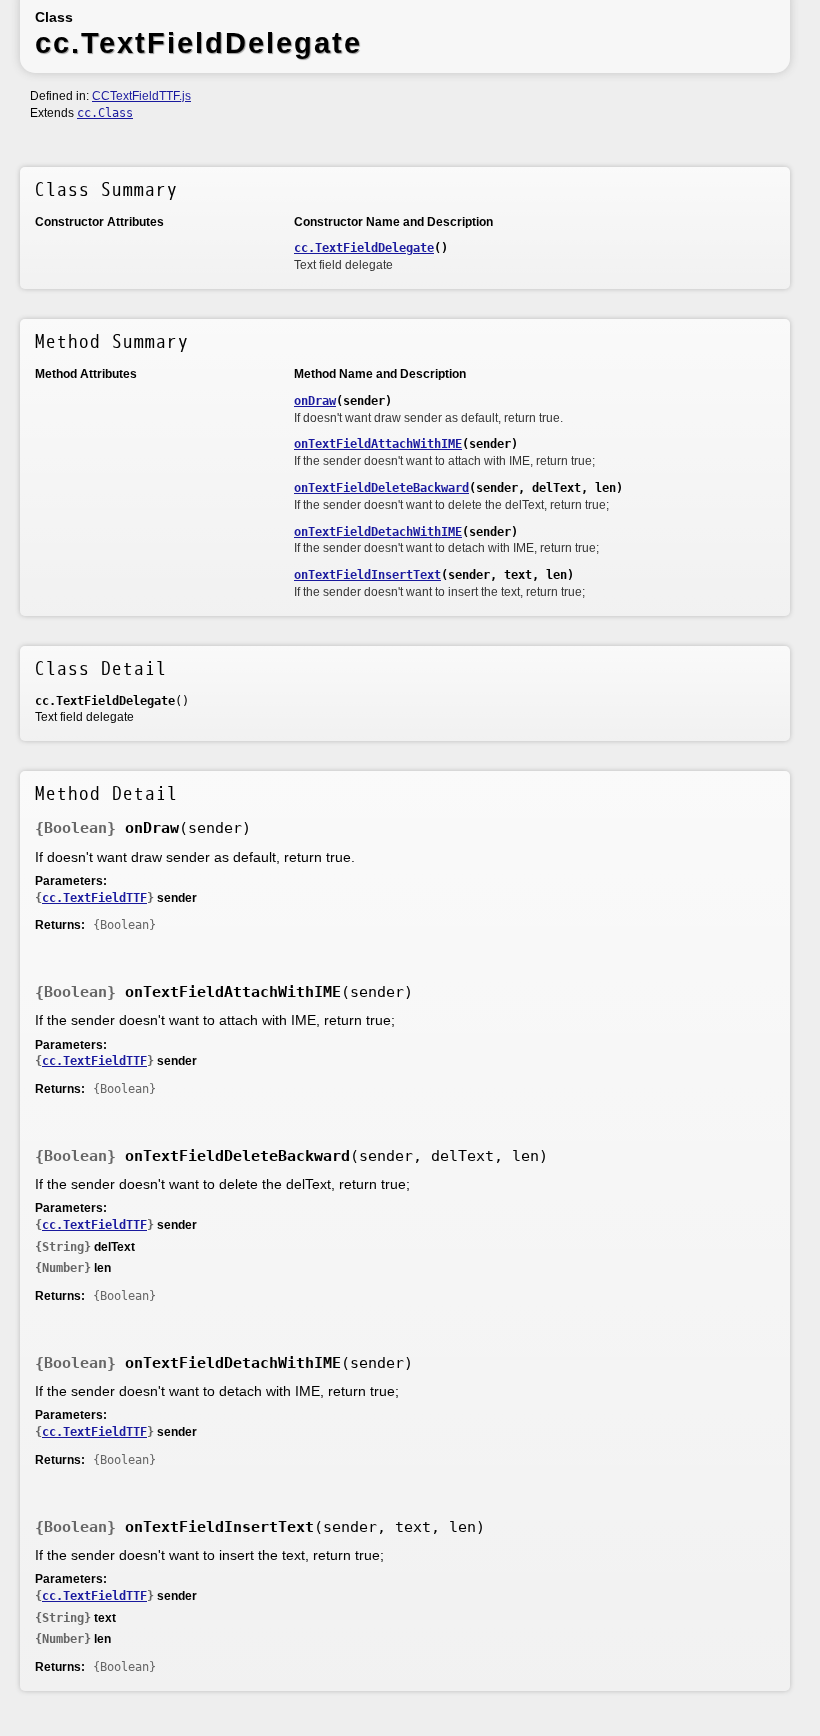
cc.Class (105, 113)
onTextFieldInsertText (367, 575)
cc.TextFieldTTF (94, 898)
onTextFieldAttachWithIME (378, 444)
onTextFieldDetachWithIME (378, 532)
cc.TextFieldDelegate (364, 248)
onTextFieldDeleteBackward (381, 488)
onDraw (315, 401)
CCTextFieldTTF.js (141, 96)
